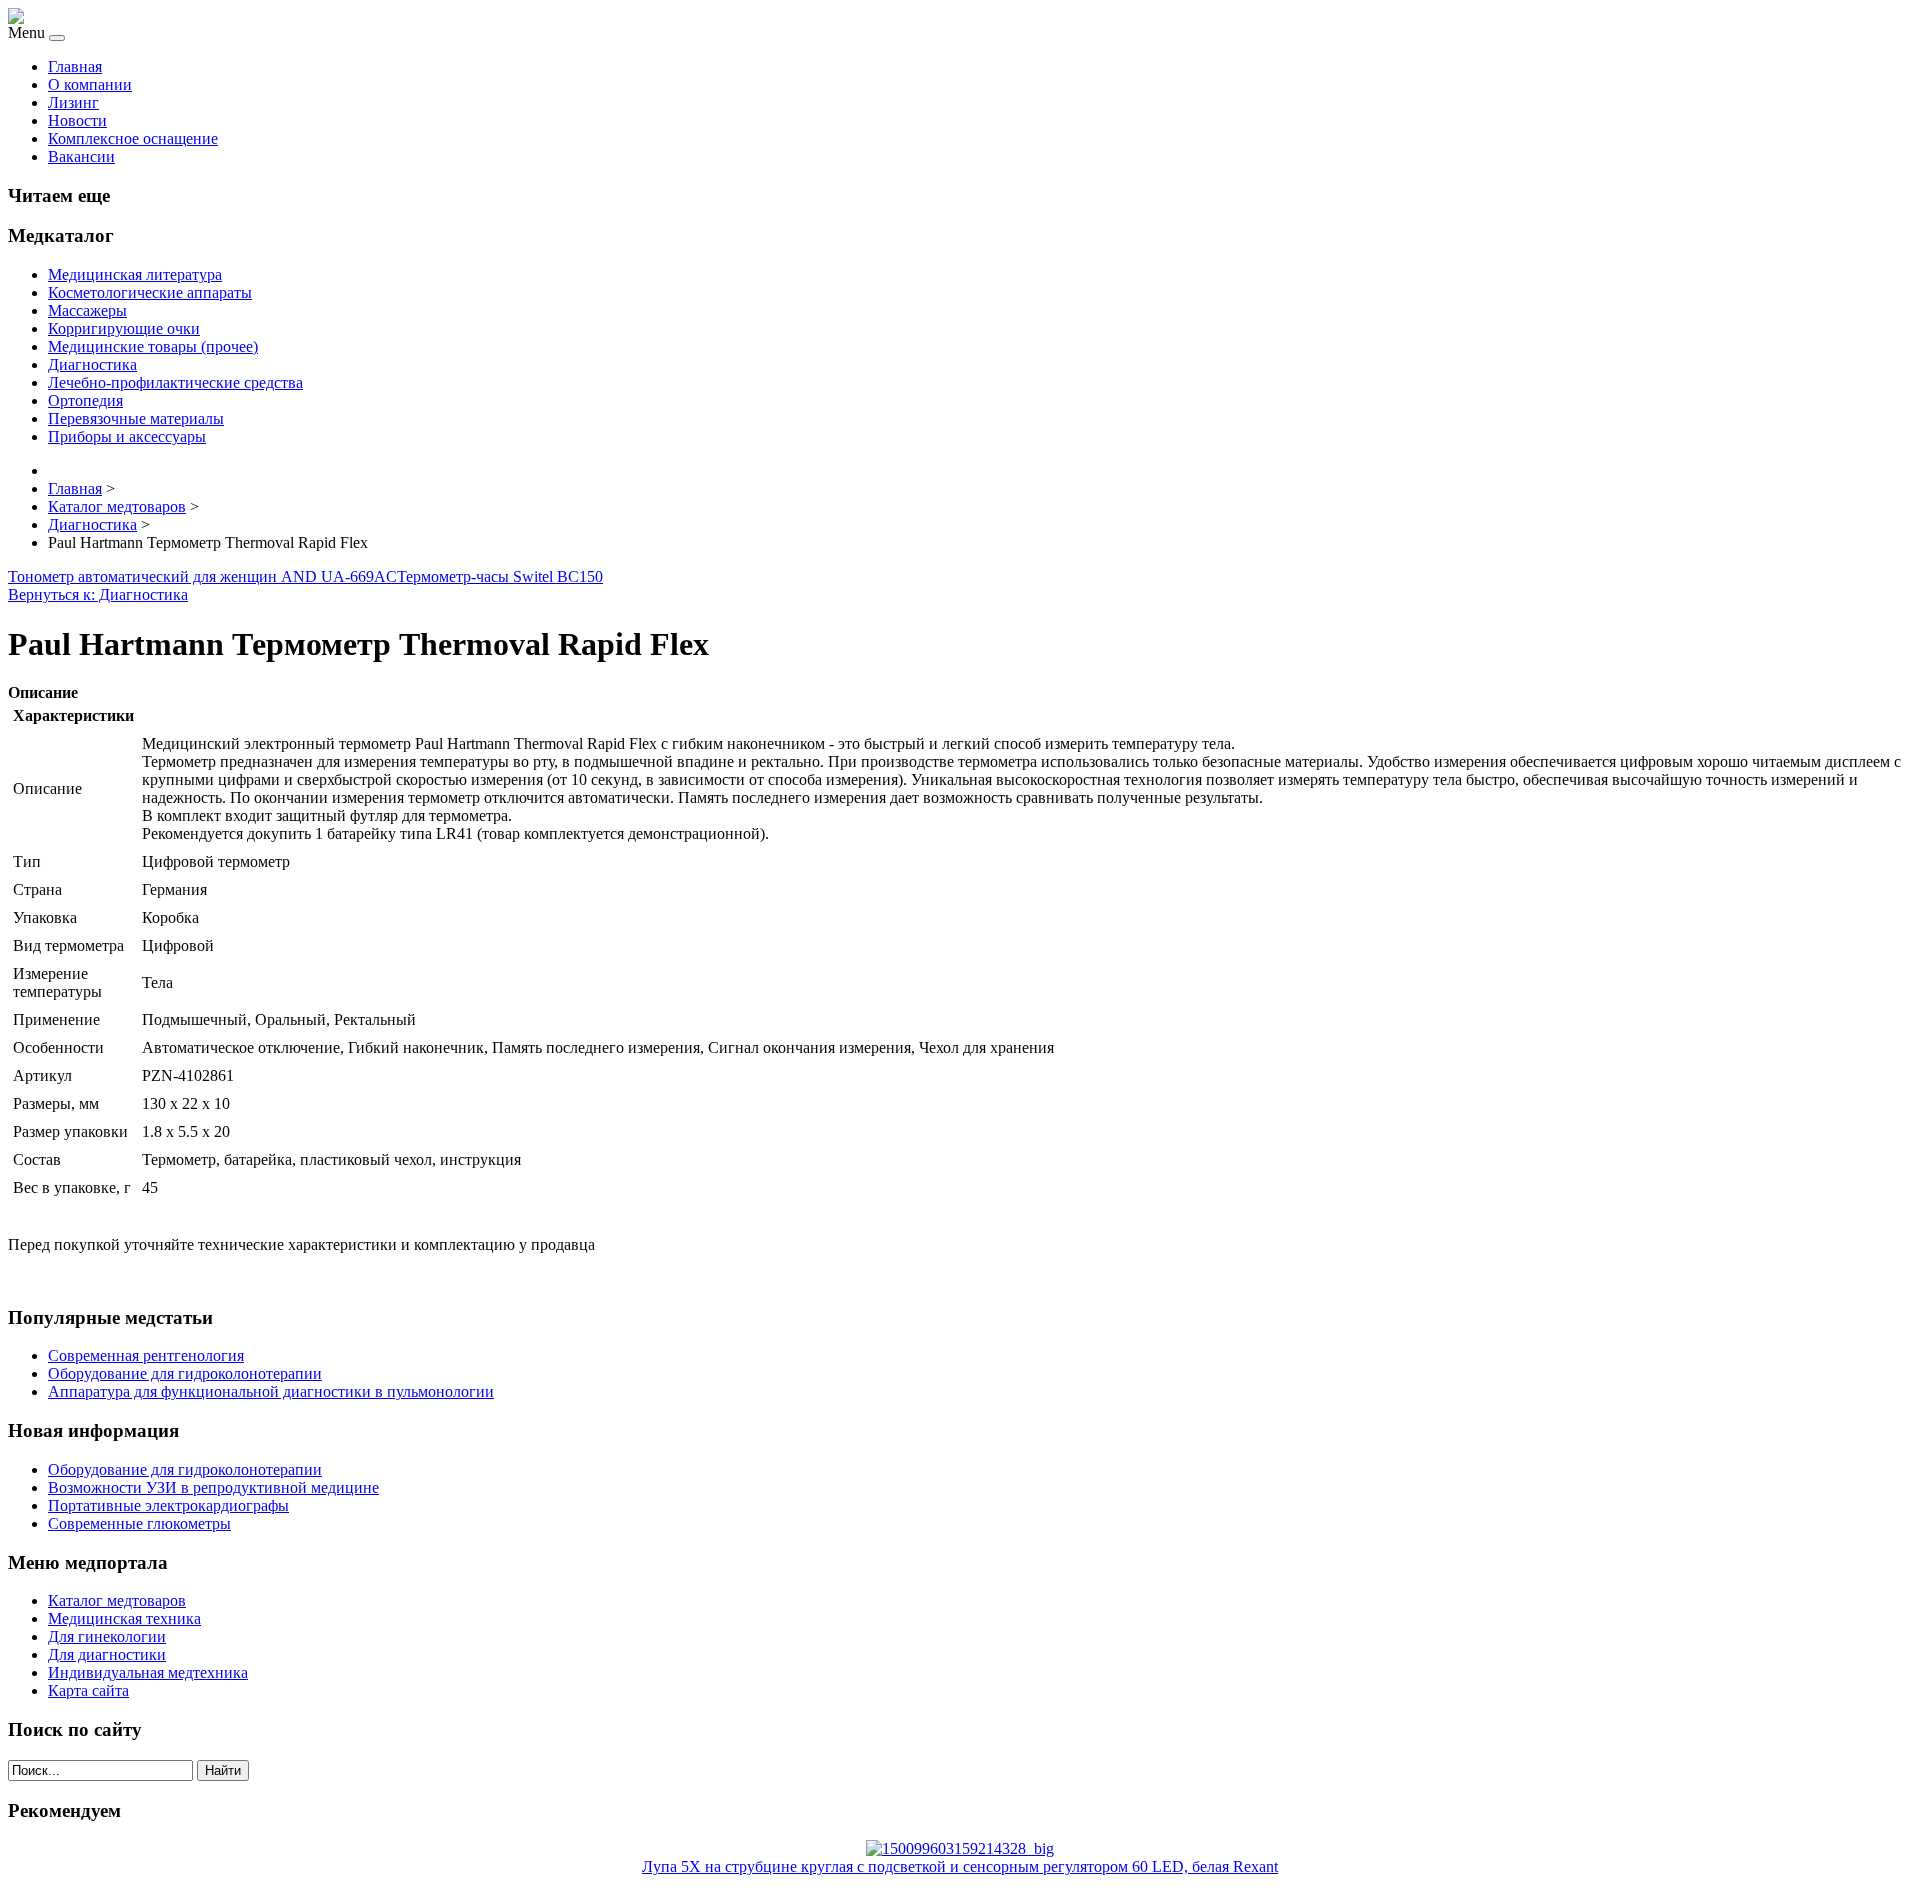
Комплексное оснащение (133, 138)
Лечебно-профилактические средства (175, 382)
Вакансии (81, 156)
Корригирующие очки (124, 328)
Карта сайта (88, 1690)
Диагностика (92, 364)
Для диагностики (107, 1654)
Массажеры (87, 310)
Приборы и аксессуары (127, 436)
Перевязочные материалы (136, 418)
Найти (223, 1770)
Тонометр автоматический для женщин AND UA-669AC (202, 576)
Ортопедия (85, 400)
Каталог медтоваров (117, 1600)
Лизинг (73, 102)
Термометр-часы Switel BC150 (500, 576)
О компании (90, 84)
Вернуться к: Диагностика (98, 594)
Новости (77, 120)
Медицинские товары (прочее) (153, 346)
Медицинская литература (135, 274)
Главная (75, 66)
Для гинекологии (107, 1636)
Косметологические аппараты (150, 292)
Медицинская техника (124, 1618)
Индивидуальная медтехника (148, 1672)
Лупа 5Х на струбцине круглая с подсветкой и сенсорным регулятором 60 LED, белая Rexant (960, 1866)
